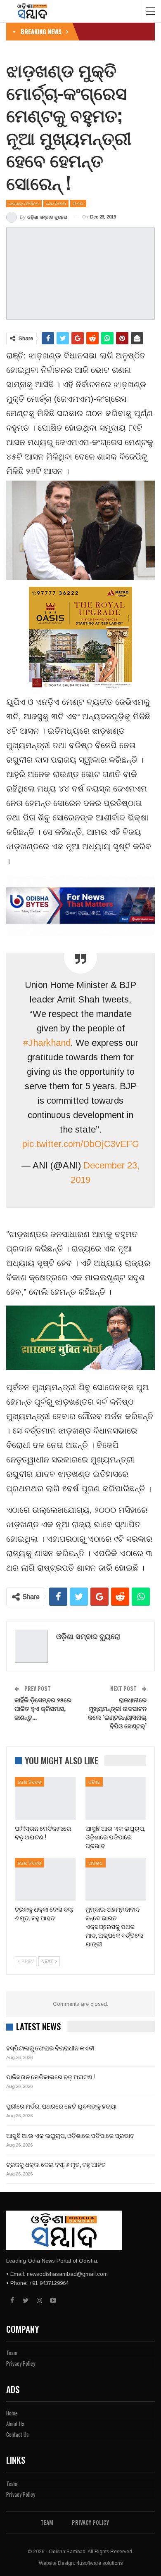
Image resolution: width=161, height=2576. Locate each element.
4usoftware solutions (99, 2563)
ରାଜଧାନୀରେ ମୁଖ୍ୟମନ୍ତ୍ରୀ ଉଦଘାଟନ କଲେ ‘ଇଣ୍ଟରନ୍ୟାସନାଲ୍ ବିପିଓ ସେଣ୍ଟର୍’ (117, 1712)
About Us (15, 2424)
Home (12, 2413)
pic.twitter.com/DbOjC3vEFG (81, 1144)
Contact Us (18, 2434)
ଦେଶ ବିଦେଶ (56, 203)
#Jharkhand (47, 1043)
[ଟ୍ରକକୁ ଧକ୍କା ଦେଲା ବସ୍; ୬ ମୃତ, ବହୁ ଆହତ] (45, 1879)
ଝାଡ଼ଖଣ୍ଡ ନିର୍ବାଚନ (24, 203)
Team (12, 2353)
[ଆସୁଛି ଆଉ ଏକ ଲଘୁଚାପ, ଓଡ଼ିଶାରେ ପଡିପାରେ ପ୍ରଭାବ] (116, 1798)
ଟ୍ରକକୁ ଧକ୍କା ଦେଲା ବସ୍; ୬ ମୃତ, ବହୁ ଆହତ (56, 2164)
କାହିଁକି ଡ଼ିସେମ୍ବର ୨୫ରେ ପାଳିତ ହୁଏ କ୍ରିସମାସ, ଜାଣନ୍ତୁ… (43, 1708)
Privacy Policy (21, 2363)
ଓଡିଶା (94, 1782)
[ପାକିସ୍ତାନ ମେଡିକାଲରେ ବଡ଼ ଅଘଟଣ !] (45, 1798)
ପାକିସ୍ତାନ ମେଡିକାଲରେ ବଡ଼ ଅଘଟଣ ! (50, 2076)
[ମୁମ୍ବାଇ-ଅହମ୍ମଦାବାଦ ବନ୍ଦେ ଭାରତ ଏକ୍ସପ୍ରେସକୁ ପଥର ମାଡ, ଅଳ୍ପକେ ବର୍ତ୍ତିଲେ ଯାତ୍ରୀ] (116, 1879)
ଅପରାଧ (96, 1863)
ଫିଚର (78, 203)
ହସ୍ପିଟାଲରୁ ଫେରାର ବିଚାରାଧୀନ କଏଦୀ (50, 2048)
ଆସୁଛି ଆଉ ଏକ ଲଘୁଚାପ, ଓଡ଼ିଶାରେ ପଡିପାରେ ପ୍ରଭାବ (70, 2135)
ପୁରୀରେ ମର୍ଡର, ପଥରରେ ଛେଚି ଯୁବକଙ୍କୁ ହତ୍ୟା (61, 2106)
